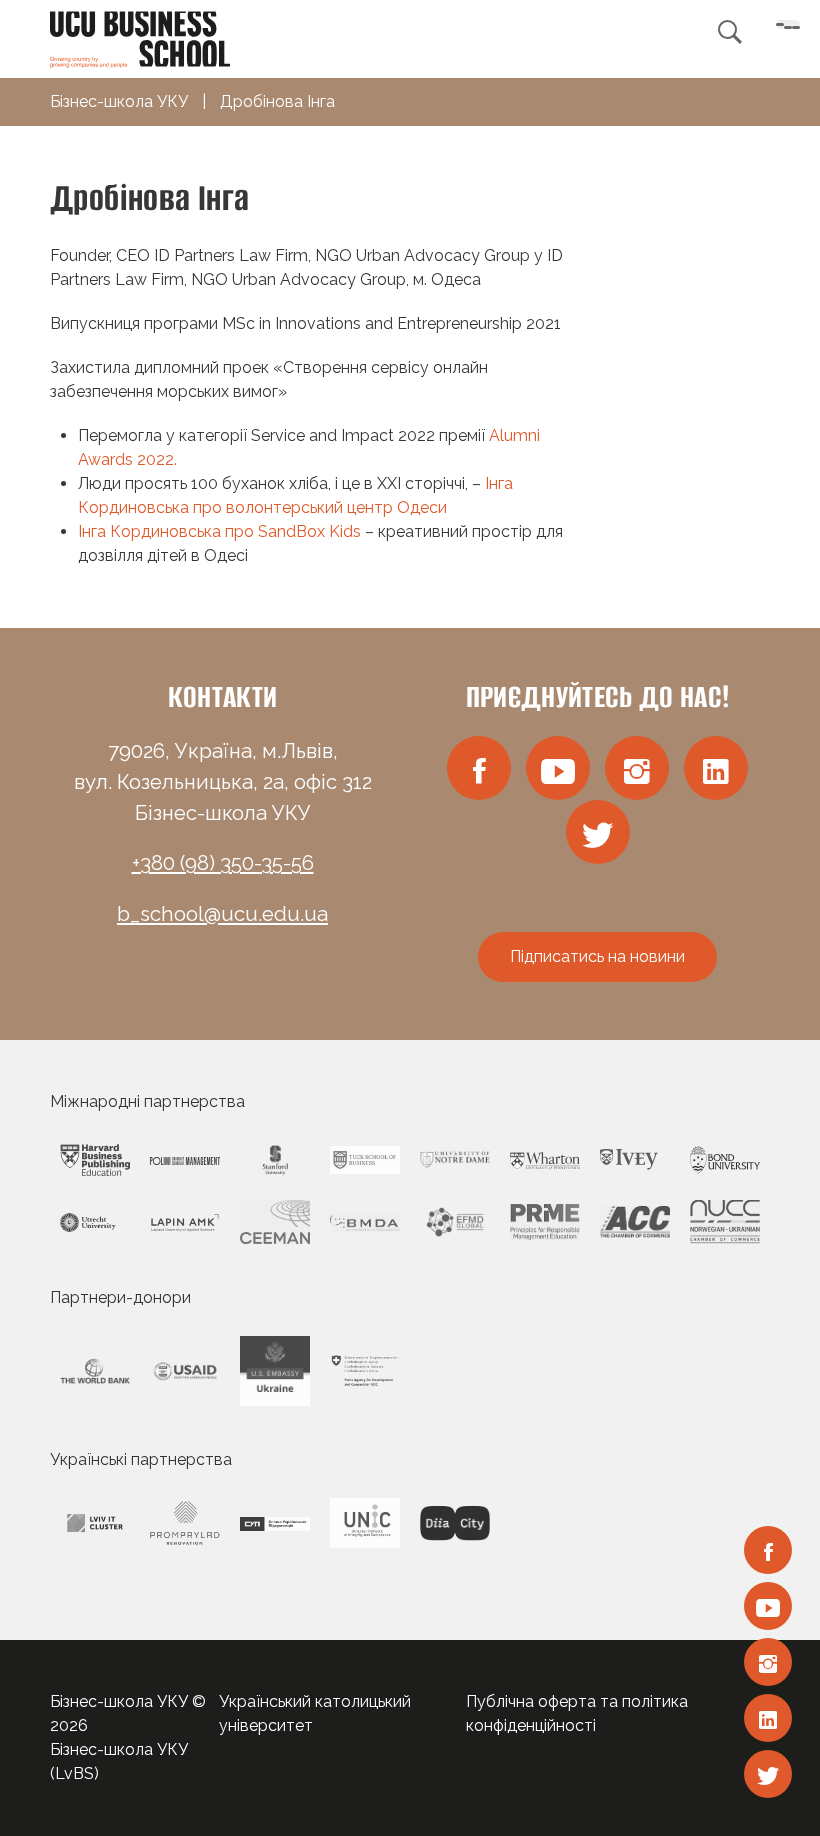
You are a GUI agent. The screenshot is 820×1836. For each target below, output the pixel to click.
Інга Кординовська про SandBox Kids (219, 531)
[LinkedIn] (768, 1718)
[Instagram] (768, 1662)
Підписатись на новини (597, 956)
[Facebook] (768, 1550)
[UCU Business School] (140, 37)
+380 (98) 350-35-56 (223, 863)
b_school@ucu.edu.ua (222, 914)
